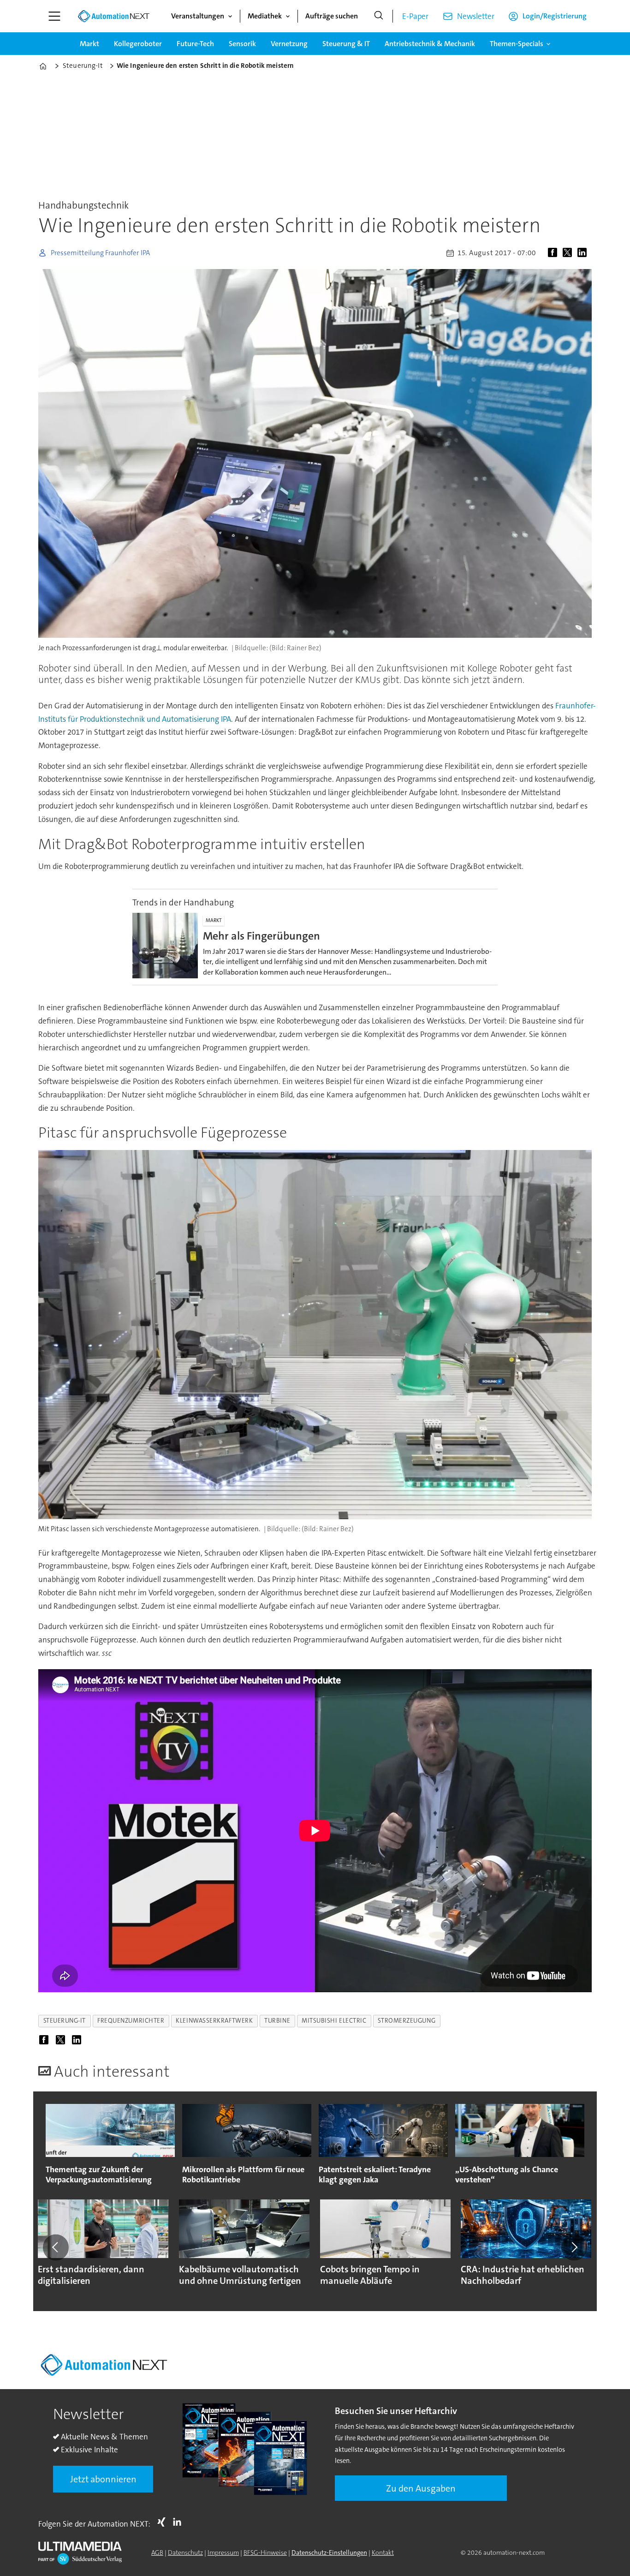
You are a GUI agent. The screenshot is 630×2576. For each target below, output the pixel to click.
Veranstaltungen (198, 16)
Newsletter (476, 16)
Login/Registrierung (555, 16)
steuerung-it (65, 2021)
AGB (157, 2552)
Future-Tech (195, 44)
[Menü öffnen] (54, 16)
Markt (89, 44)
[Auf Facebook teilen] (554, 253)
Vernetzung (289, 44)
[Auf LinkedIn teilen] (584, 253)
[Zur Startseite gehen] (113, 16)
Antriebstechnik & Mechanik (430, 44)
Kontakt (383, 2552)
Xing (164, 2522)
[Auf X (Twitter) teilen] (569, 253)
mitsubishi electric (334, 2021)
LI (179, 2522)
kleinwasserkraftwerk (214, 2021)
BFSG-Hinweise (265, 2552)
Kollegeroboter (138, 44)
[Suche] (379, 16)
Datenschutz (185, 2552)
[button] (56, 2247)
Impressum (223, 2552)
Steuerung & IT (346, 44)
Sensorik (242, 44)
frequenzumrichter (131, 2021)
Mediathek (265, 16)
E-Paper (415, 16)
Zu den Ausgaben (421, 2488)
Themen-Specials (517, 44)
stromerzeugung (407, 2021)
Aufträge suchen (332, 16)
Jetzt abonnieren (103, 2479)
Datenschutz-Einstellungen (329, 2552)
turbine (277, 2021)
